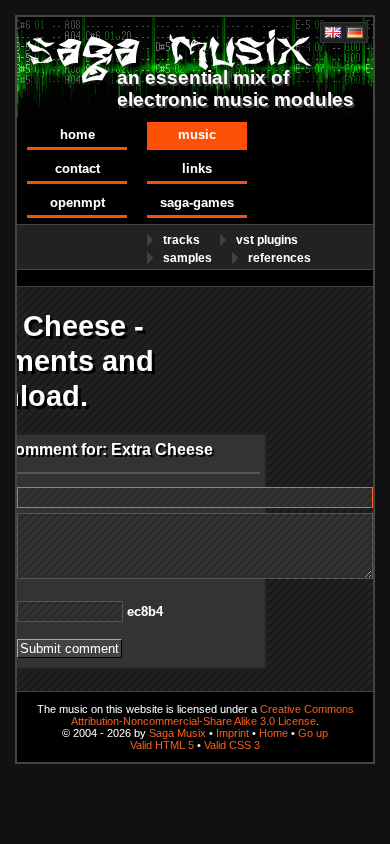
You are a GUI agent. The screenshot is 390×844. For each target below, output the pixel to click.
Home (77, 134)
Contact (77, 168)
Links (197, 168)
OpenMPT (77, 202)
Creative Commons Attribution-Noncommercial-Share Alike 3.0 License (212, 715)
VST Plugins (267, 240)
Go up (313, 733)
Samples (187, 258)
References (279, 258)
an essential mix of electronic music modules (235, 88)
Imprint (232, 733)
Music (197, 134)
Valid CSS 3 (232, 745)
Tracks (181, 240)
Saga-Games (197, 202)
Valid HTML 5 (162, 745)
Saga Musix (177, 733)
